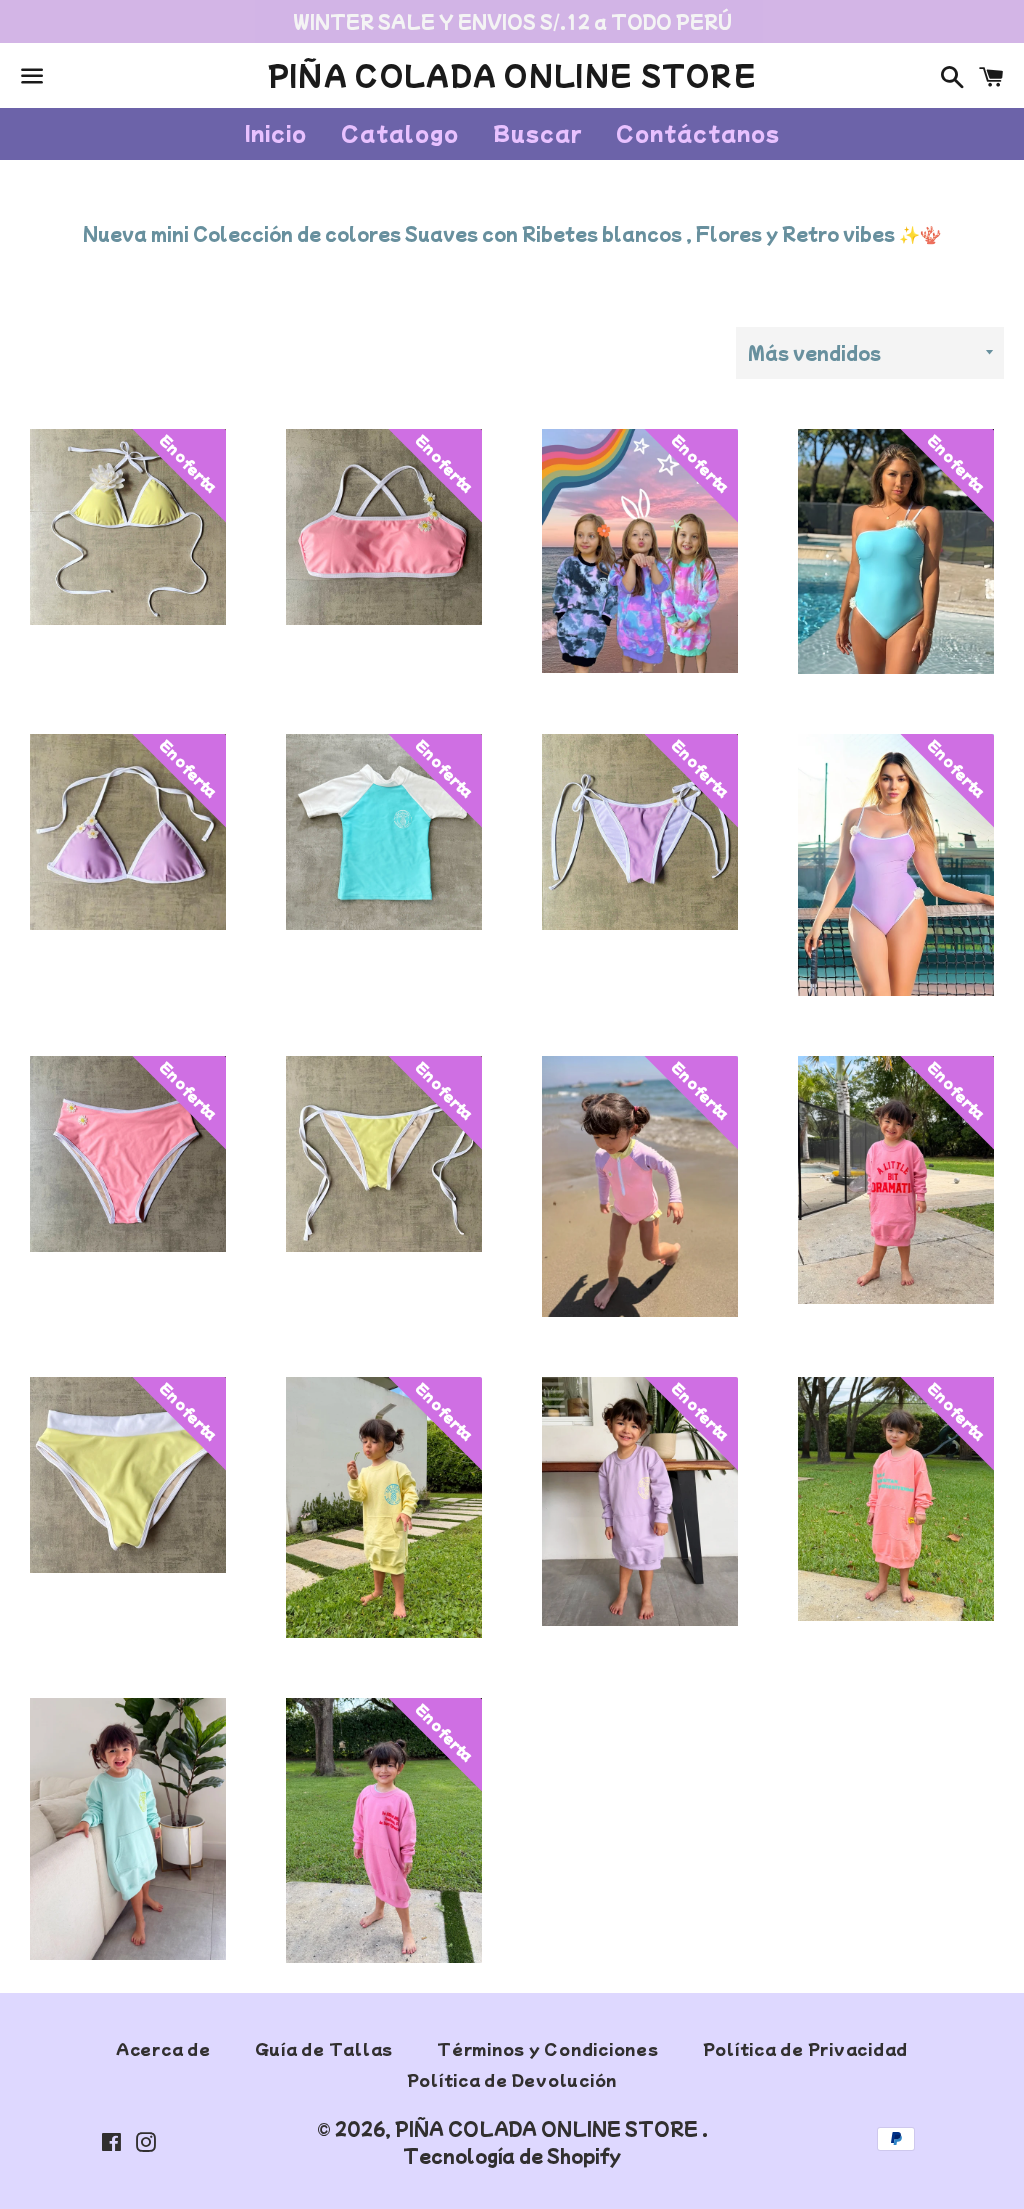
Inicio (276, 132)
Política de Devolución (512, 2079)
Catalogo (400, 132)
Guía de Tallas (324, 2048)
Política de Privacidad (806, 2048)
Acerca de (163, 2048)
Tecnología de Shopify (512, 2155)
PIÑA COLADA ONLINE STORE (512, 75)
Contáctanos (698, 132)
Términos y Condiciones (548, 2048)
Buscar (537, 132)
